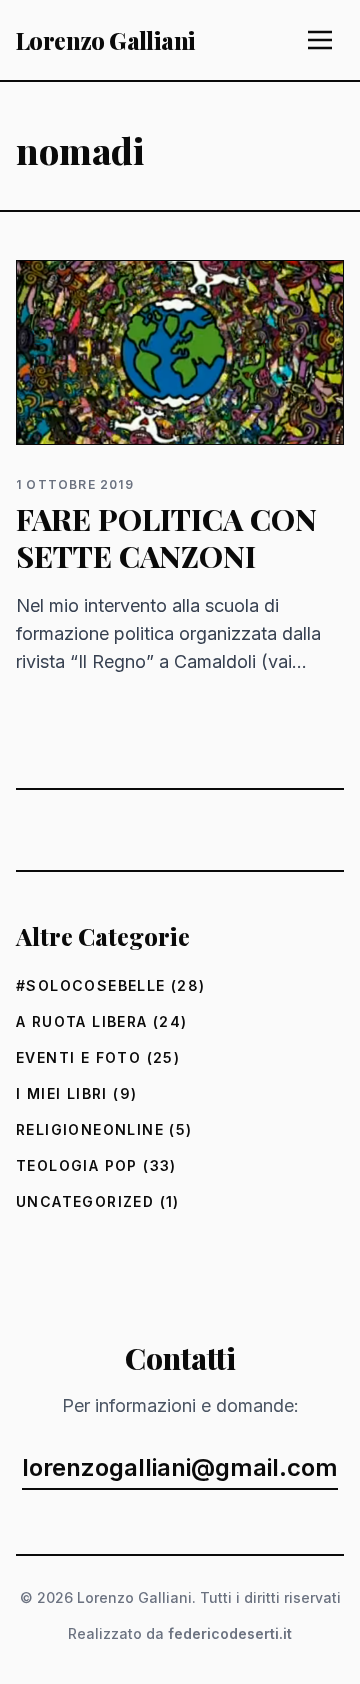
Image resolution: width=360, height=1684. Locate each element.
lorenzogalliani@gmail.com (180, 1467)
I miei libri (62, 1093)
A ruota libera (82, 1021)
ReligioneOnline (90, 1129)
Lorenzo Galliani (105, 40)
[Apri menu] (320, 40)
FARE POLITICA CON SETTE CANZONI (166, 538)
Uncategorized (85, 1201)
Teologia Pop (77, 1165)
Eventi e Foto (78, 1057)
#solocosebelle (91, 985)
